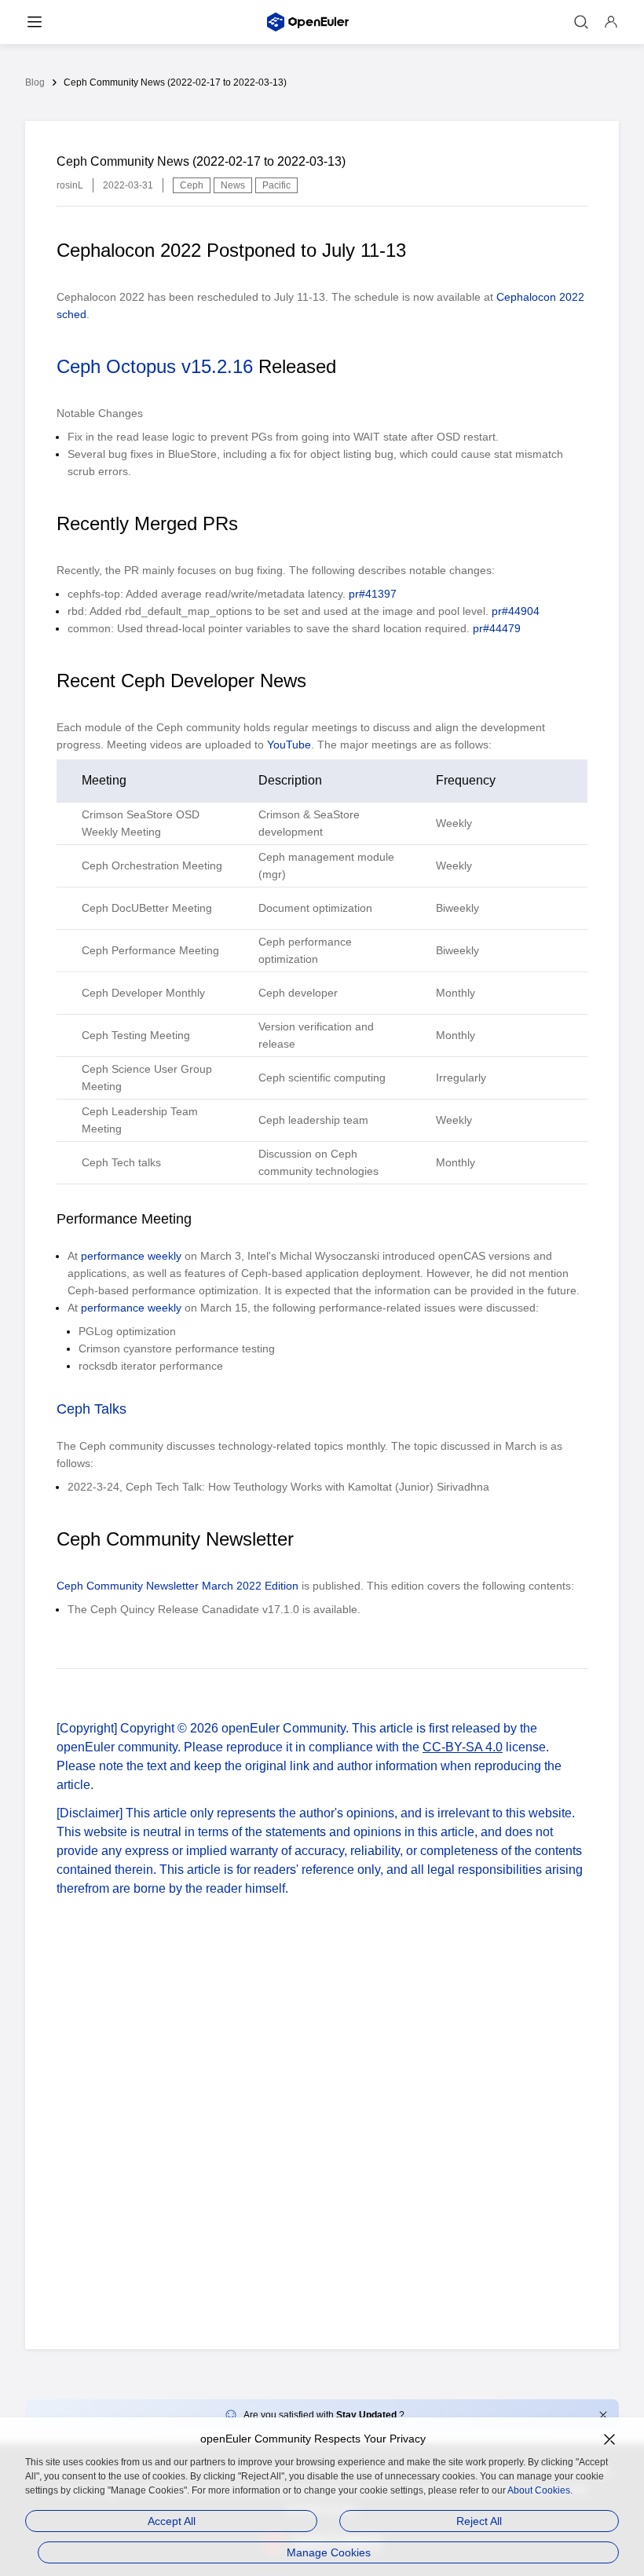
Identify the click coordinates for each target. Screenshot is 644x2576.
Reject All (479, 2521)
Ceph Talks (91, 1409)
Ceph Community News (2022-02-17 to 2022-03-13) (175, 82)
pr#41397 (373, 594)
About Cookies (539, 2490)
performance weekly (131, 1256)
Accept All (172, 2521)
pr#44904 (516, 611)
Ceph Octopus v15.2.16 (155, 366)
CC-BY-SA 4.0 (463, 1747)
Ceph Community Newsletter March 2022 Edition (177, 1586)
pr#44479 (497, 628)
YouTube (289, 745)
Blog (35, 82)
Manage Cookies (329, 2552)
